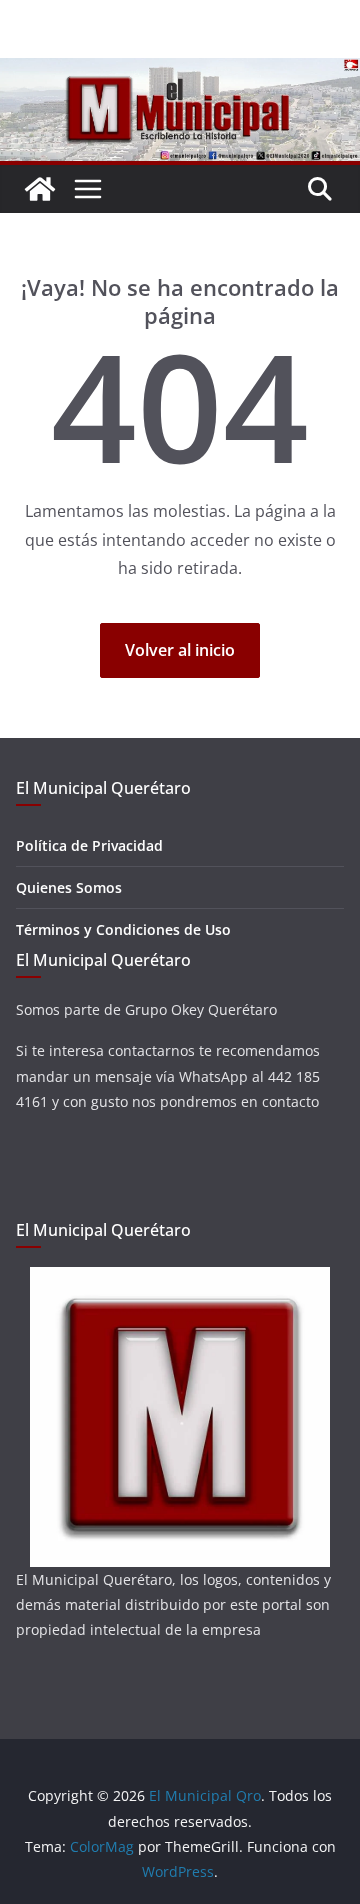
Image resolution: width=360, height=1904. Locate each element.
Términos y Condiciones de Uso (123, 929)
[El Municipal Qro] (180, 72)
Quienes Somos (69, 887)
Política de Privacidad (89, 845)
